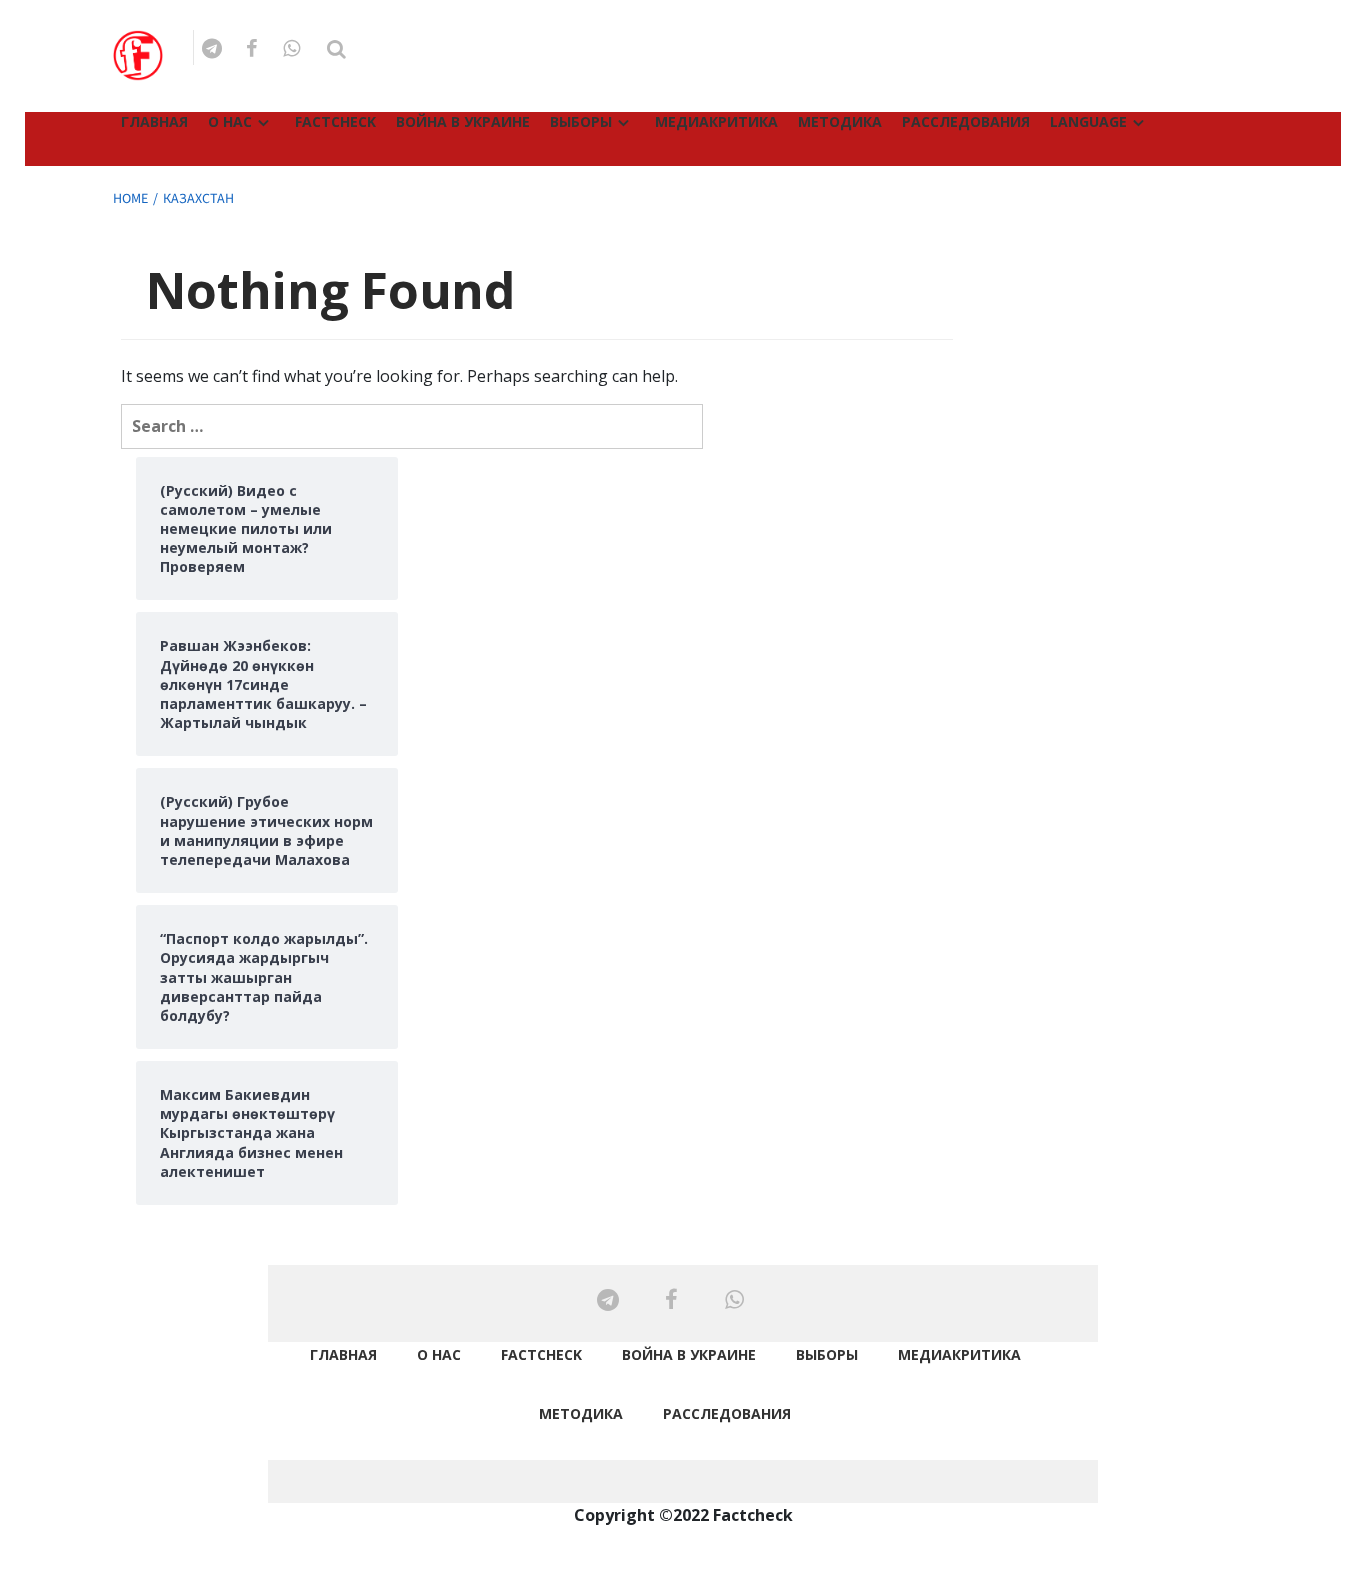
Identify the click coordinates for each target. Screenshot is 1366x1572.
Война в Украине (463, 121)
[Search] (336, 49)
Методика (840, 121)
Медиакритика (716, 121)
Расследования (966, 121)
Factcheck (335, 121)
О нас (230, 121)
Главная (154, 121)
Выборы (581, 121)
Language (1088, 121)
